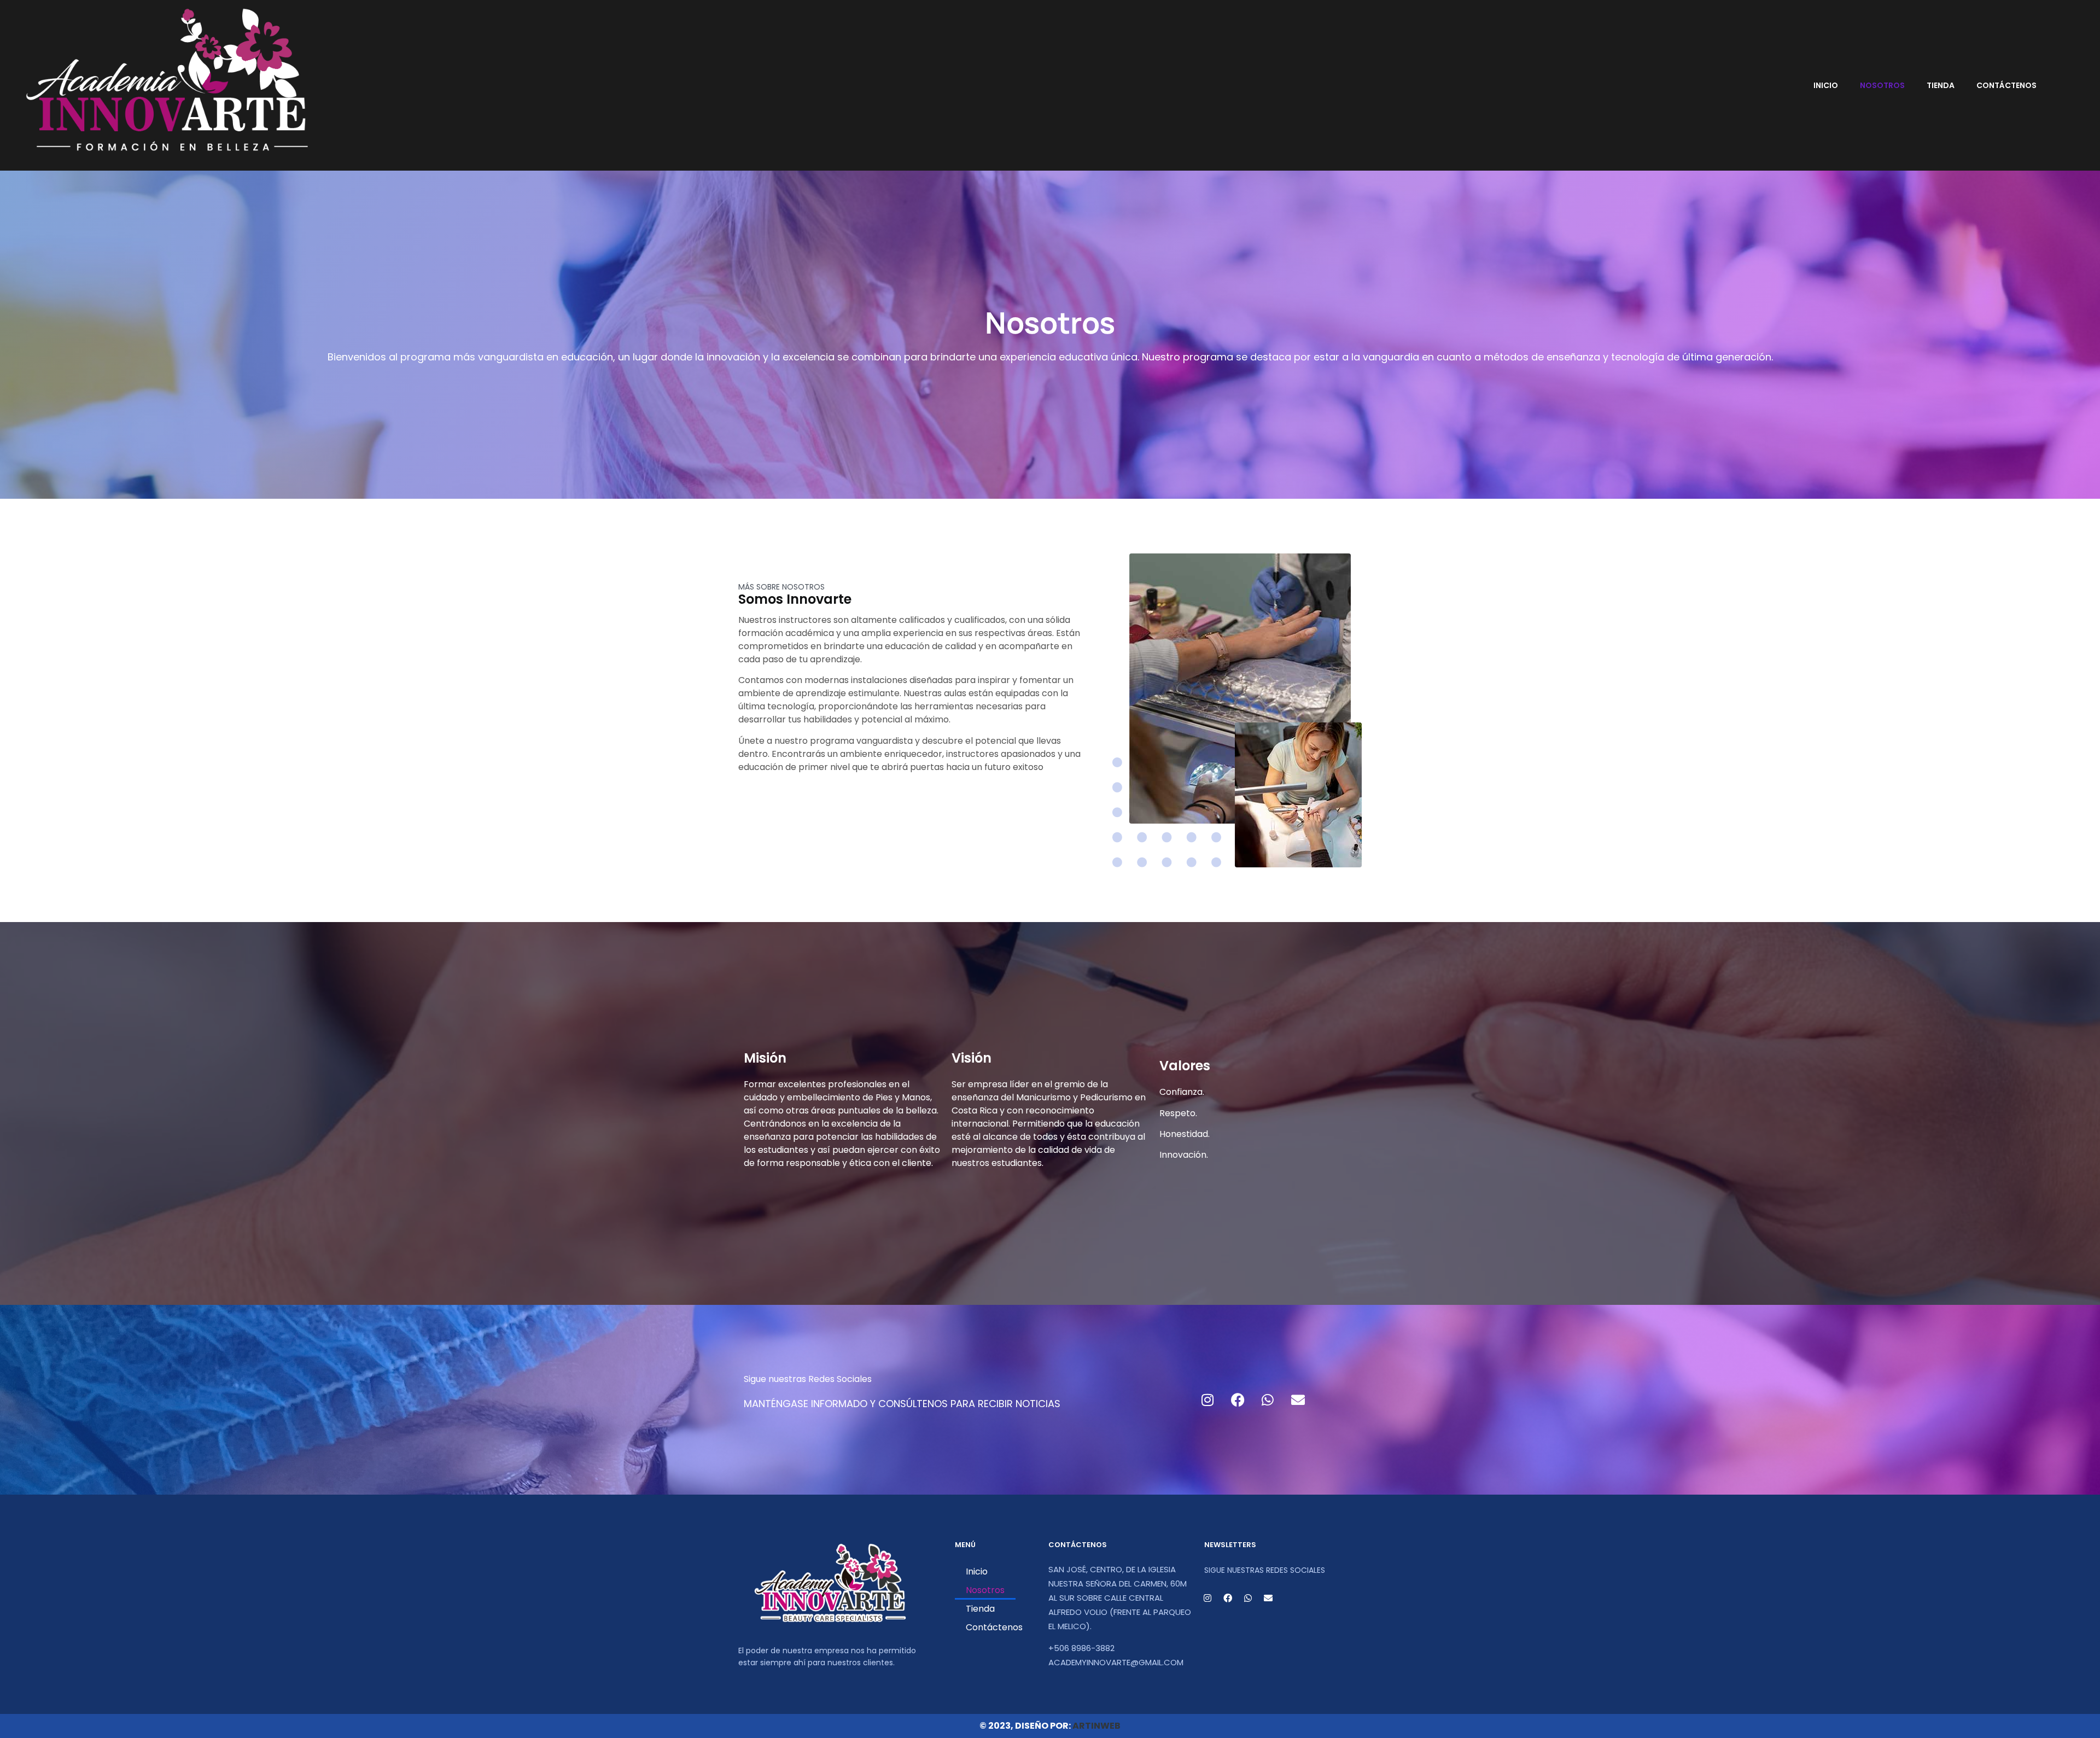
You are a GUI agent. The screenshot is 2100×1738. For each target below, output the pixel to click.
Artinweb (1096, 1726)
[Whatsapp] (1268, 1399)
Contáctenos (2006, 85)
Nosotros (1882, 85)
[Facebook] (1238, 1399)
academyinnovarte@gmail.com (1116, 1662)
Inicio (1826, 85)
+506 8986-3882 (1081, 1648)
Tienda (1941, 85)
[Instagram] (1207, 1399)
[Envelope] (1298, 1399)
